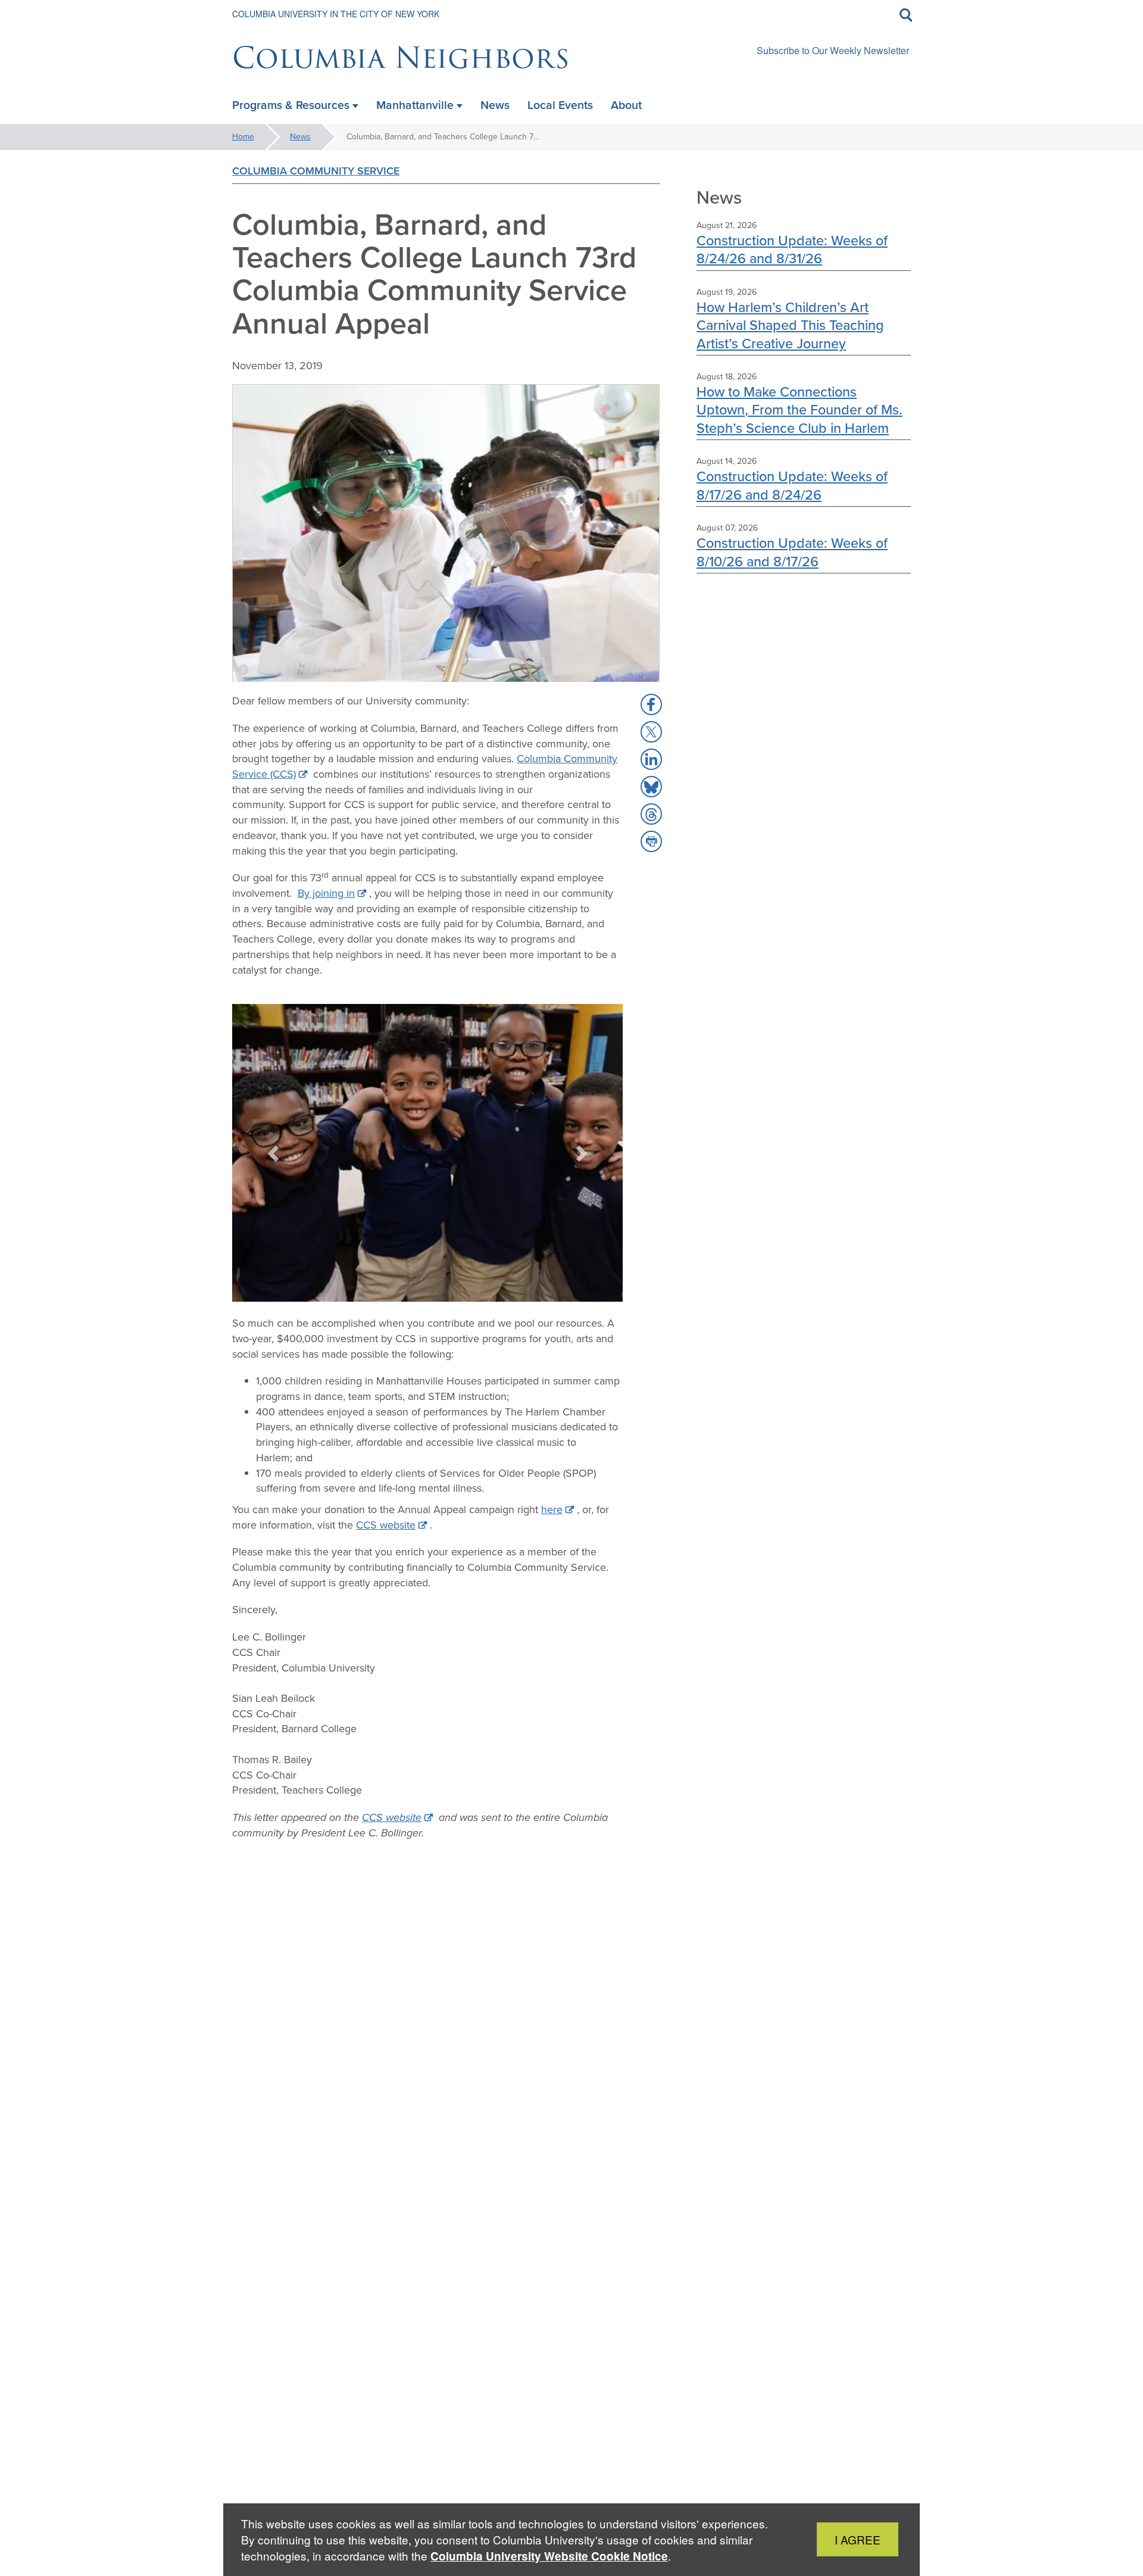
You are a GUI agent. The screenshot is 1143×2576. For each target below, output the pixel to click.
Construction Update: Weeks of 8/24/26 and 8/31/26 (792, 249)
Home (243, 137)
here (552, 1510)
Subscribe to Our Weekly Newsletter (833, 50)
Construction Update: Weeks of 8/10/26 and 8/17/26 (792, 552)
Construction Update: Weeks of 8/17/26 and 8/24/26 (792, 485)
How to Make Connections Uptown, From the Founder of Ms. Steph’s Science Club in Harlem (800, 410)
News (300, 137)
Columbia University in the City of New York (336, 14)
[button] (274, 1153)
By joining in (326, 893)
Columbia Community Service (316, 171)
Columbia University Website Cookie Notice (549, 2556)
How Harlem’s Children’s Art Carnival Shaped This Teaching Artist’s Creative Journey (790, 325)
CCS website (386, 1525)
